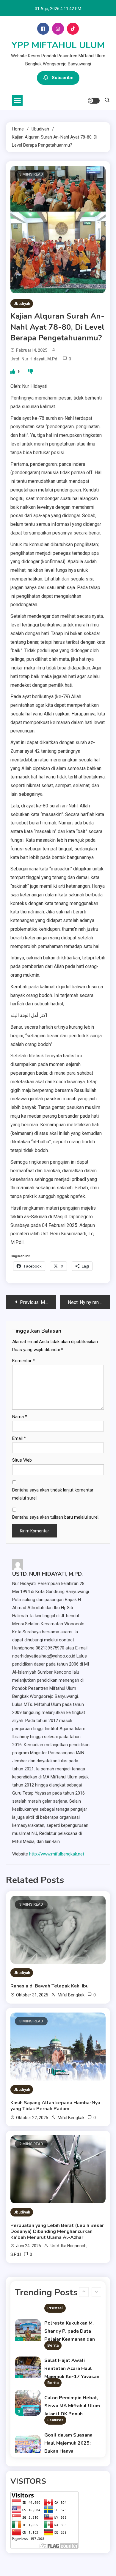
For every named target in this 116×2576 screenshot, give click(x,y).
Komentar (23, 1361)
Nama (20, 1417)
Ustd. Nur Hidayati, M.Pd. (35, 359)
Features (55, 2420)
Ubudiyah (22, 304)
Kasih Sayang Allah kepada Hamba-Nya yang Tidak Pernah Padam (55, 2106)
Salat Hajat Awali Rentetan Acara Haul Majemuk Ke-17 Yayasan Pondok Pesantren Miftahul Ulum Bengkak (72, 2377)
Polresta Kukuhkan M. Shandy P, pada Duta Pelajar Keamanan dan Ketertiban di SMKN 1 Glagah (70, 2339)
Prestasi (55, 2308)
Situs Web (22, 1460)
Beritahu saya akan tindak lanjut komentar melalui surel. (53, 1494)
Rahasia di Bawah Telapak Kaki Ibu (50, 1986)
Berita (53, 2345)
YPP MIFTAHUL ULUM (58, 45)
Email (19, 1438)
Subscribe (63, 78)
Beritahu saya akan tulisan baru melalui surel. (56, 1517)
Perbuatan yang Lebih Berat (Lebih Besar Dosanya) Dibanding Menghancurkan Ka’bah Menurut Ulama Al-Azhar (57, 2231)
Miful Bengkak (71, 1995)
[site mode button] (94, 101)
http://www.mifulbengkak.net (57, 1854)
